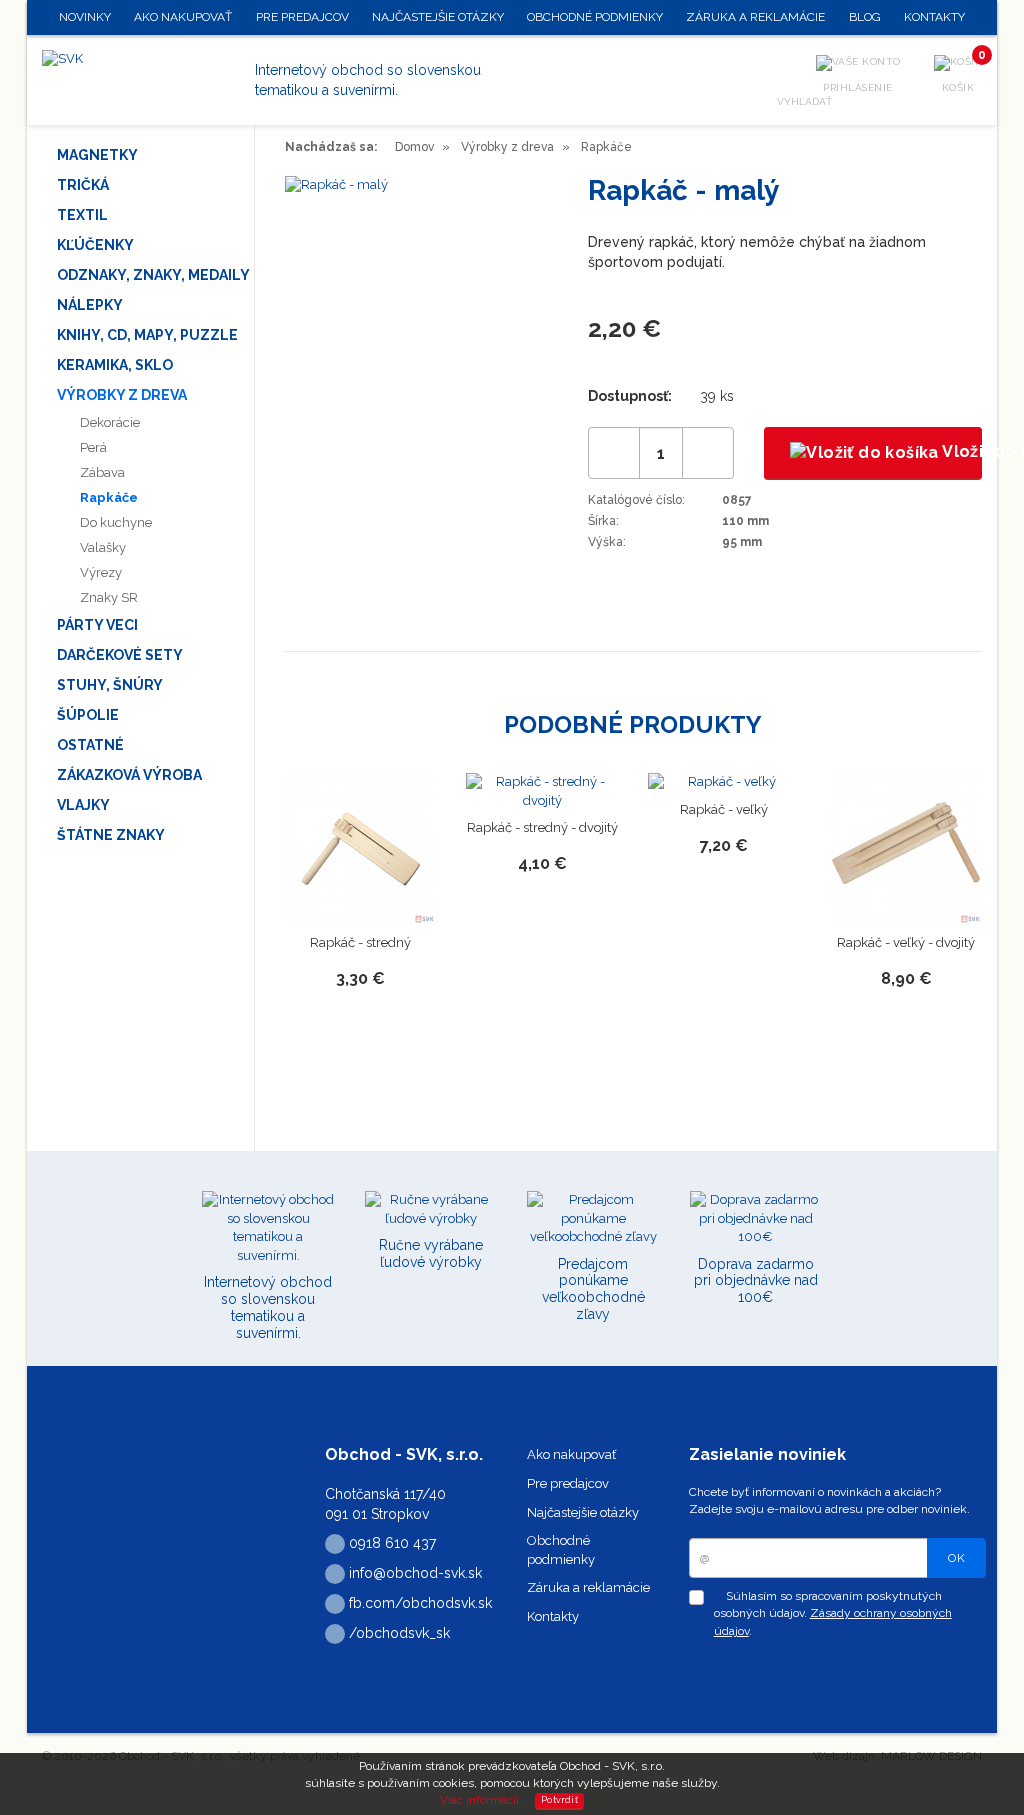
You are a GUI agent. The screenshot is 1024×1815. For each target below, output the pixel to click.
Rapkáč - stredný (360, 942)
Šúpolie (88, 715)
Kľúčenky (95, 245)
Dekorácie (110, 422)
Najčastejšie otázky (583, 1512)
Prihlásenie (858, 87)
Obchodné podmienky (595, 17)
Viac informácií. (481, 1800)
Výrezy (101, 572)
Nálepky (90, 305)
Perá (93, 447)
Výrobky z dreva (122, 395)
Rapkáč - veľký (724, 809)
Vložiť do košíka (960, 451)
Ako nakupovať (571, 1454)
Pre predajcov (568, 1483)
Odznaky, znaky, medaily (153, 275)
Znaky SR (109, 597)
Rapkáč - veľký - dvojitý (906, 942)
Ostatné (90, 745)
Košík (962, 74)
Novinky (85, 17)
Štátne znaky (111, 835)
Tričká (83, 185)
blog (865, 17)
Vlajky (83, 805)
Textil (82, 215)
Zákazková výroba (129, 775)
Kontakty (553, 1616)
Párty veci (97, 625)
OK (956, 1558)
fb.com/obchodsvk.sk (418, 1603)
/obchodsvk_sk (397, 1633)
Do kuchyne (116, 522)
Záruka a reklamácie (588, 1587)
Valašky (103, 547)
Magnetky (97, 155)
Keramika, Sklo (115, 365)
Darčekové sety (120, 655)
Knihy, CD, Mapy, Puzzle (147, 335)
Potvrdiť (559, 1800)
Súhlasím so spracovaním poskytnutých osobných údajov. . (833, 1613)
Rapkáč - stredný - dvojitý (542, 827)
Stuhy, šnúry (110, 685)
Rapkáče (109, 497)
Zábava (102, 472)
